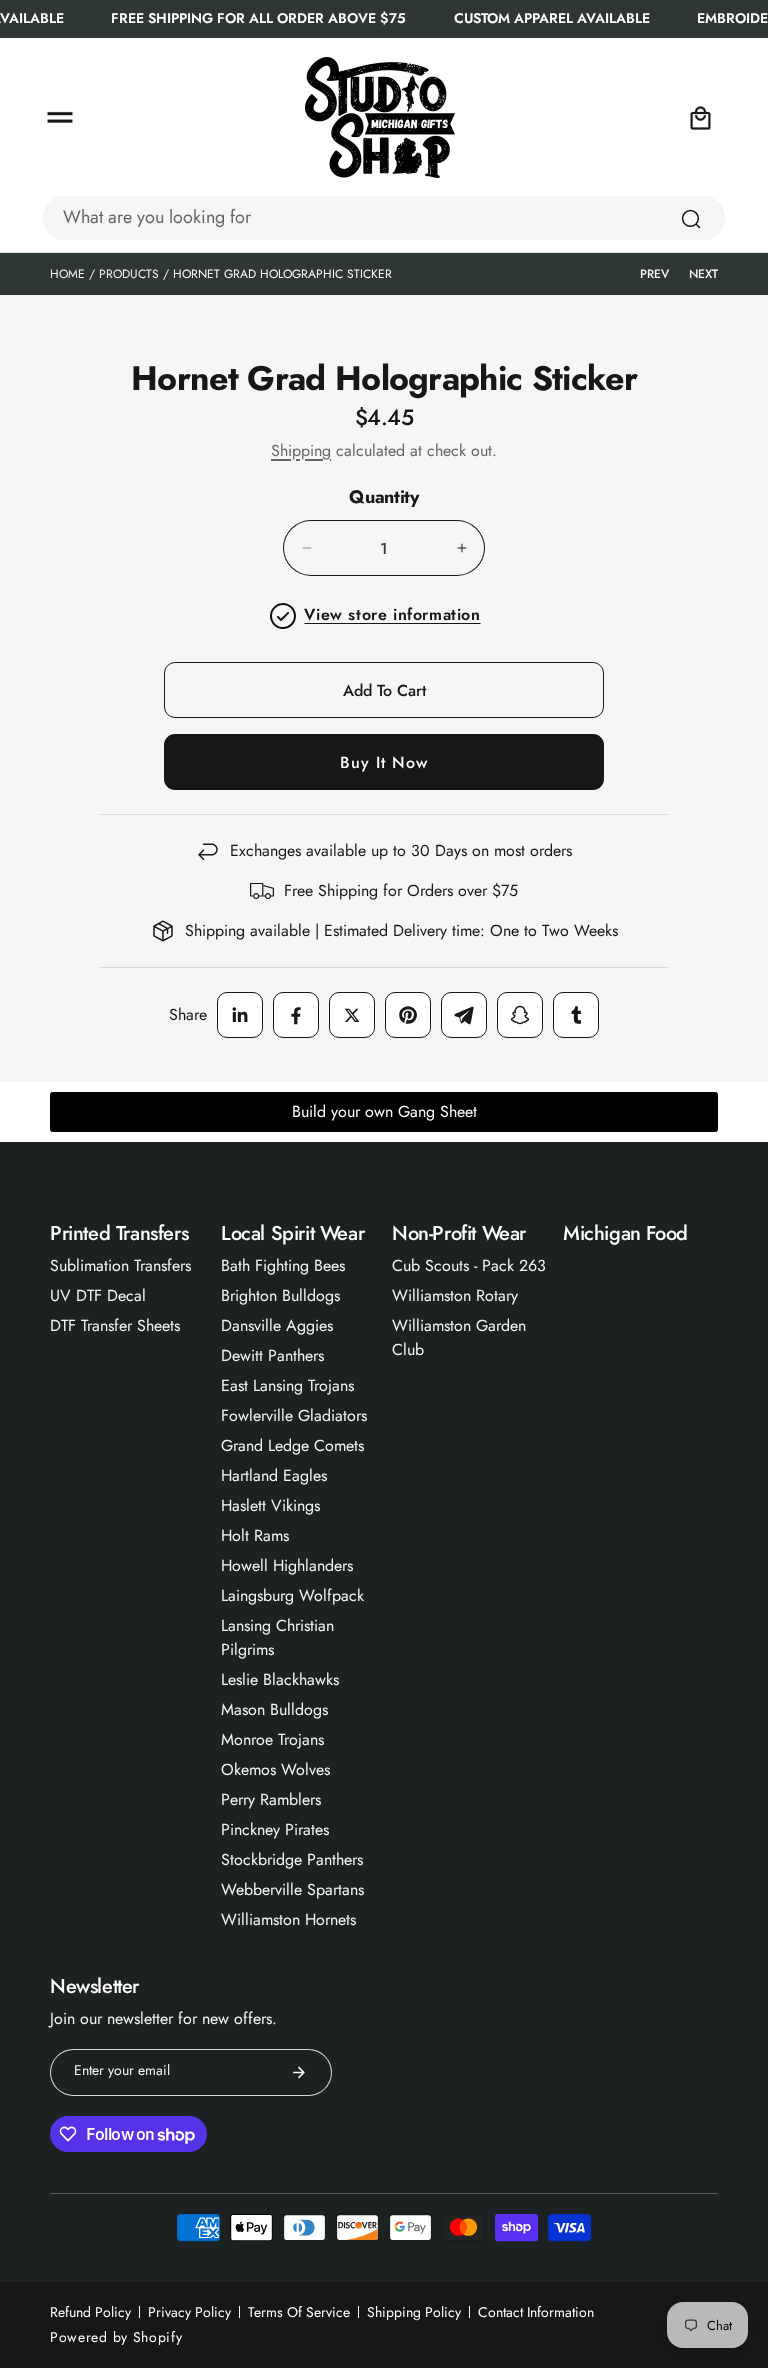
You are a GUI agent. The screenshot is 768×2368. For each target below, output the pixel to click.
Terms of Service (299, 2312)
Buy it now (384, 762)
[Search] (691, 219)
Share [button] (188, 1014)
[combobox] (384, 218)
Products (129, 274)
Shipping (301, 450)
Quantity (383, 498)
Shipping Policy (414, 2312)
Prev (654, 274)
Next (703, 274)
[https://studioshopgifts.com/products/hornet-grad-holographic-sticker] (240, 1015)
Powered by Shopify (116, 2337)
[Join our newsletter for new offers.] (299, 2072)
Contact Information (536, 2312)
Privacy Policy (189, 2312)
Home (67, 274)
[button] (60, 118)
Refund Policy (90, 2312)
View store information (392, 614)
